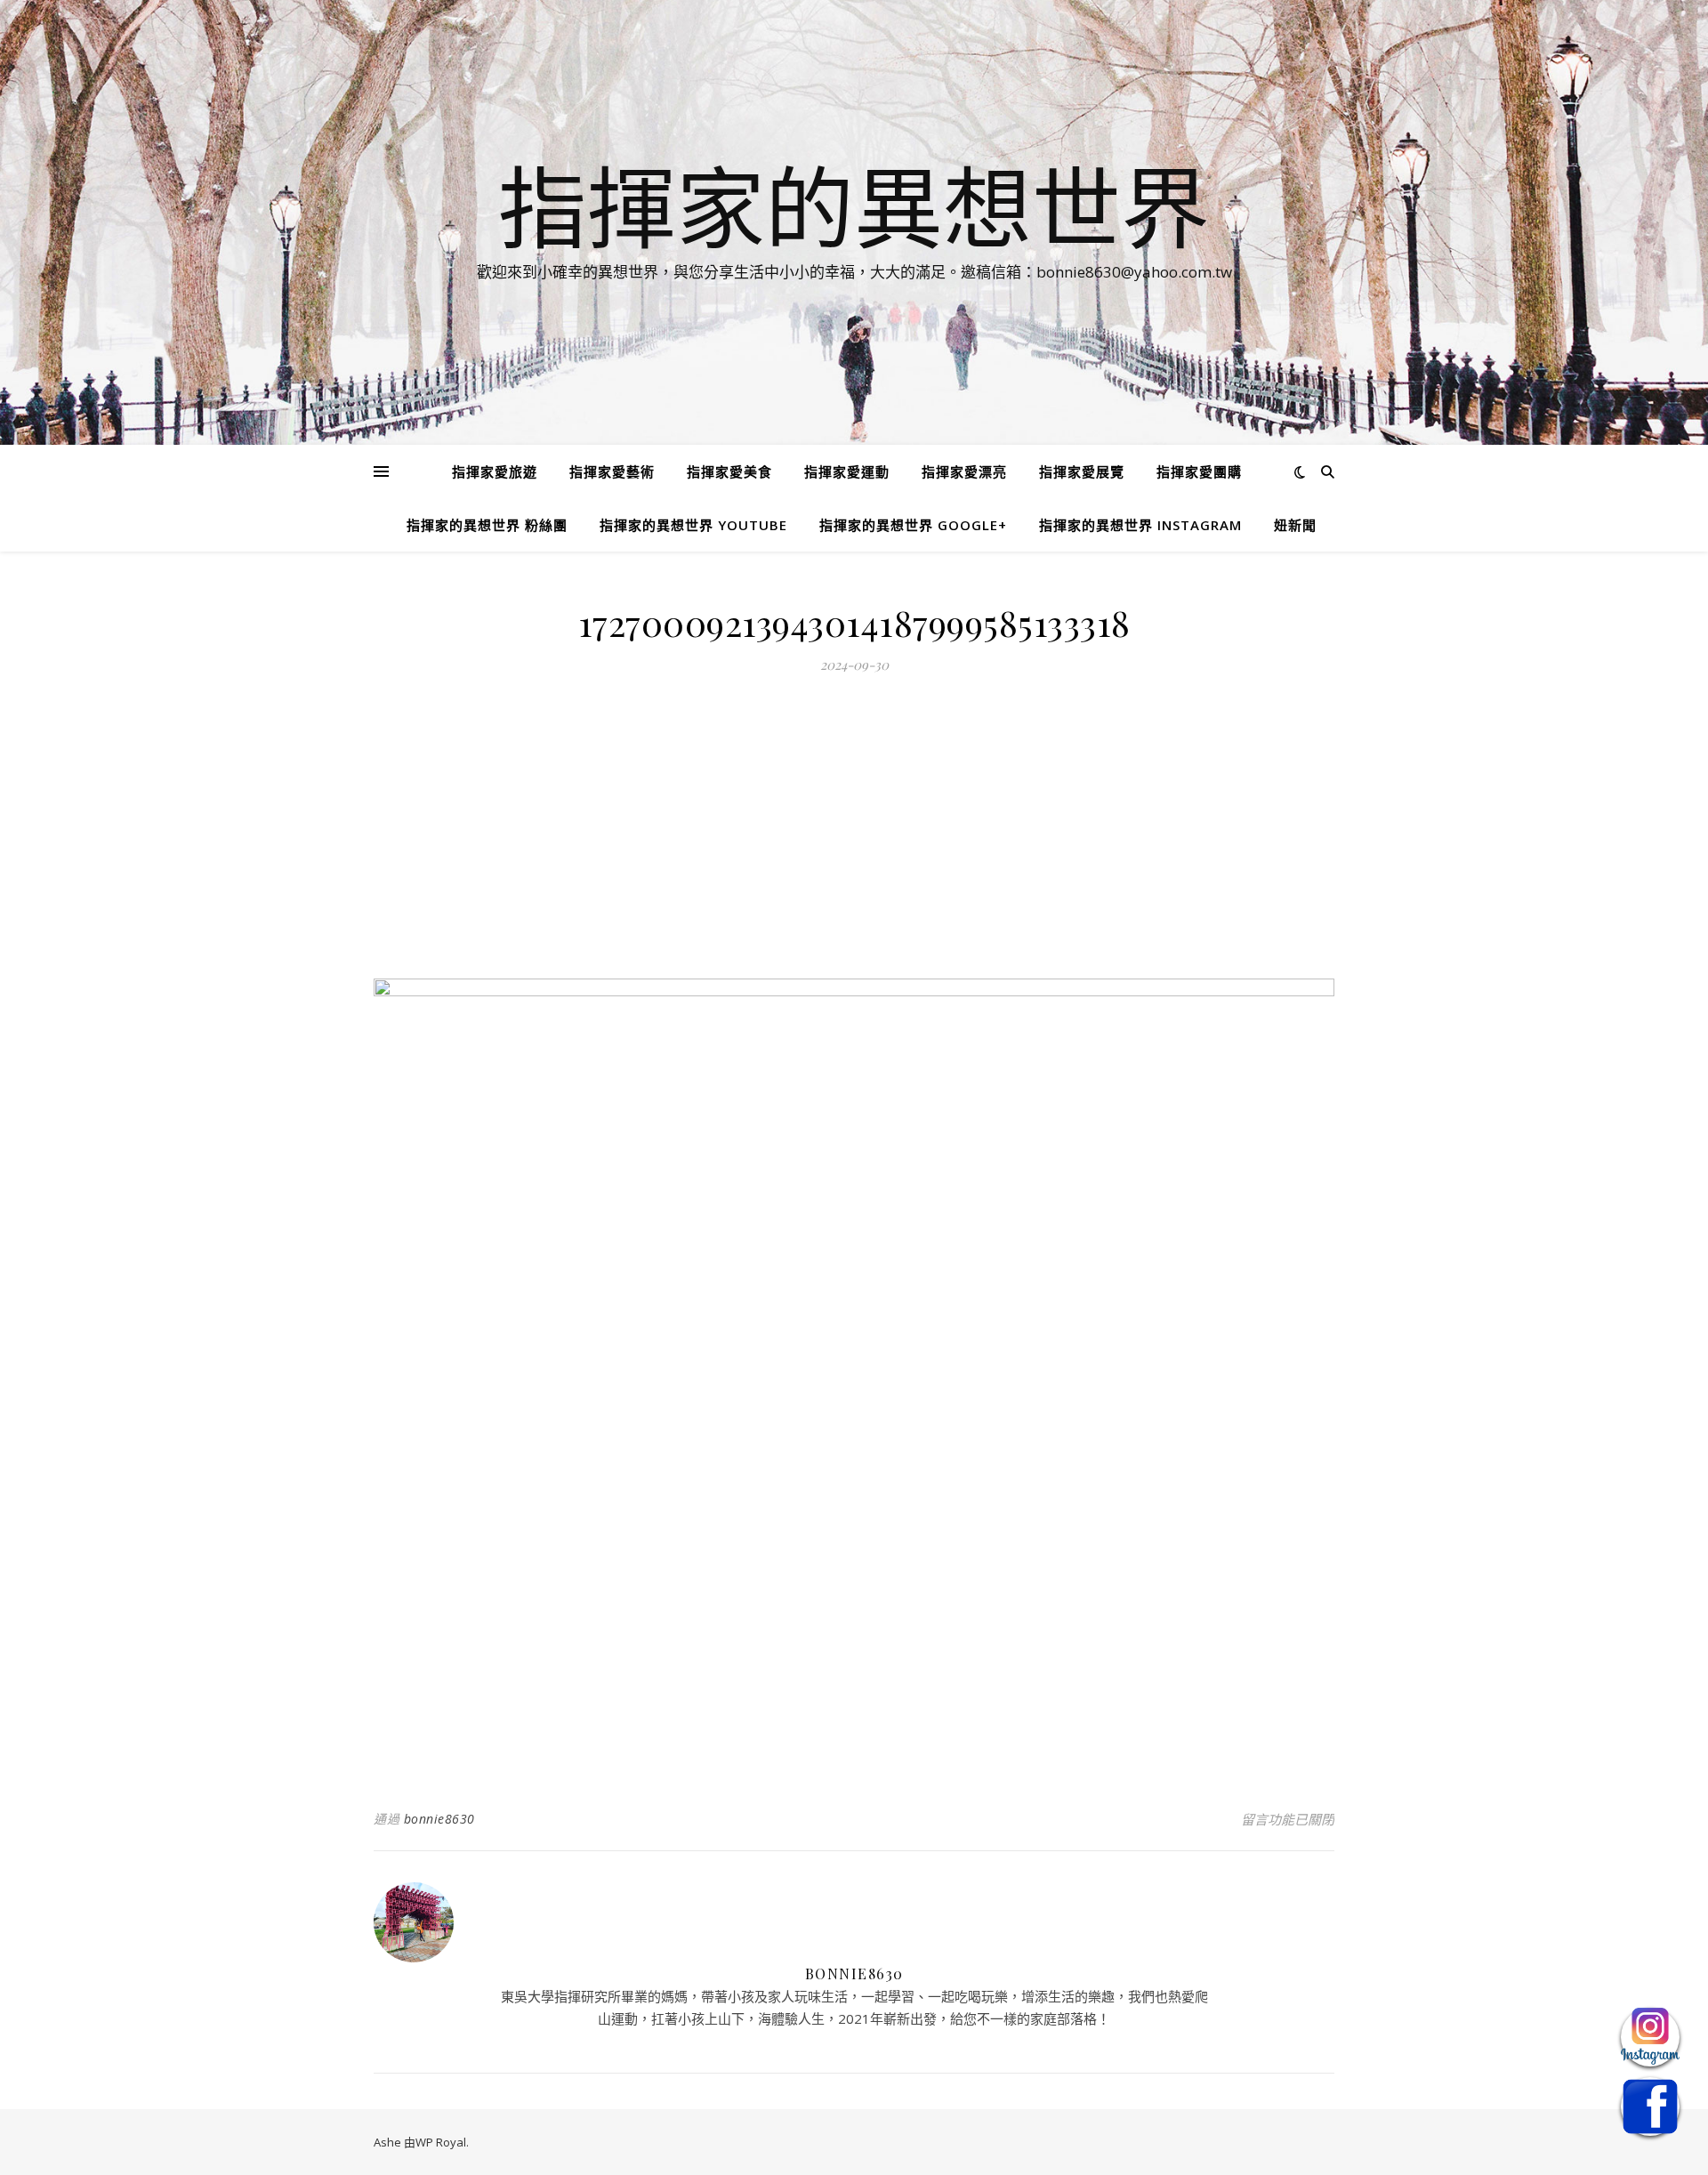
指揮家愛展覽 (1082, 471)
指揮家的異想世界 (854, 206)
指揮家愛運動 (847, 471)
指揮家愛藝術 (612, 471)
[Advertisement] (854, 836)
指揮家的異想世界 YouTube (693, 525)
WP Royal (441, 2142)
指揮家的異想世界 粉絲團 (487, 525)
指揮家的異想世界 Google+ (913, 525)
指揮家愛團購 (1199, 471)
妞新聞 (1295, 525)
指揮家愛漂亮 (964, 471)
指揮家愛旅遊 (495, 471)
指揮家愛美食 (729, 471)
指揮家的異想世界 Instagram (1140, 525)
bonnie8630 (439, 1819)
